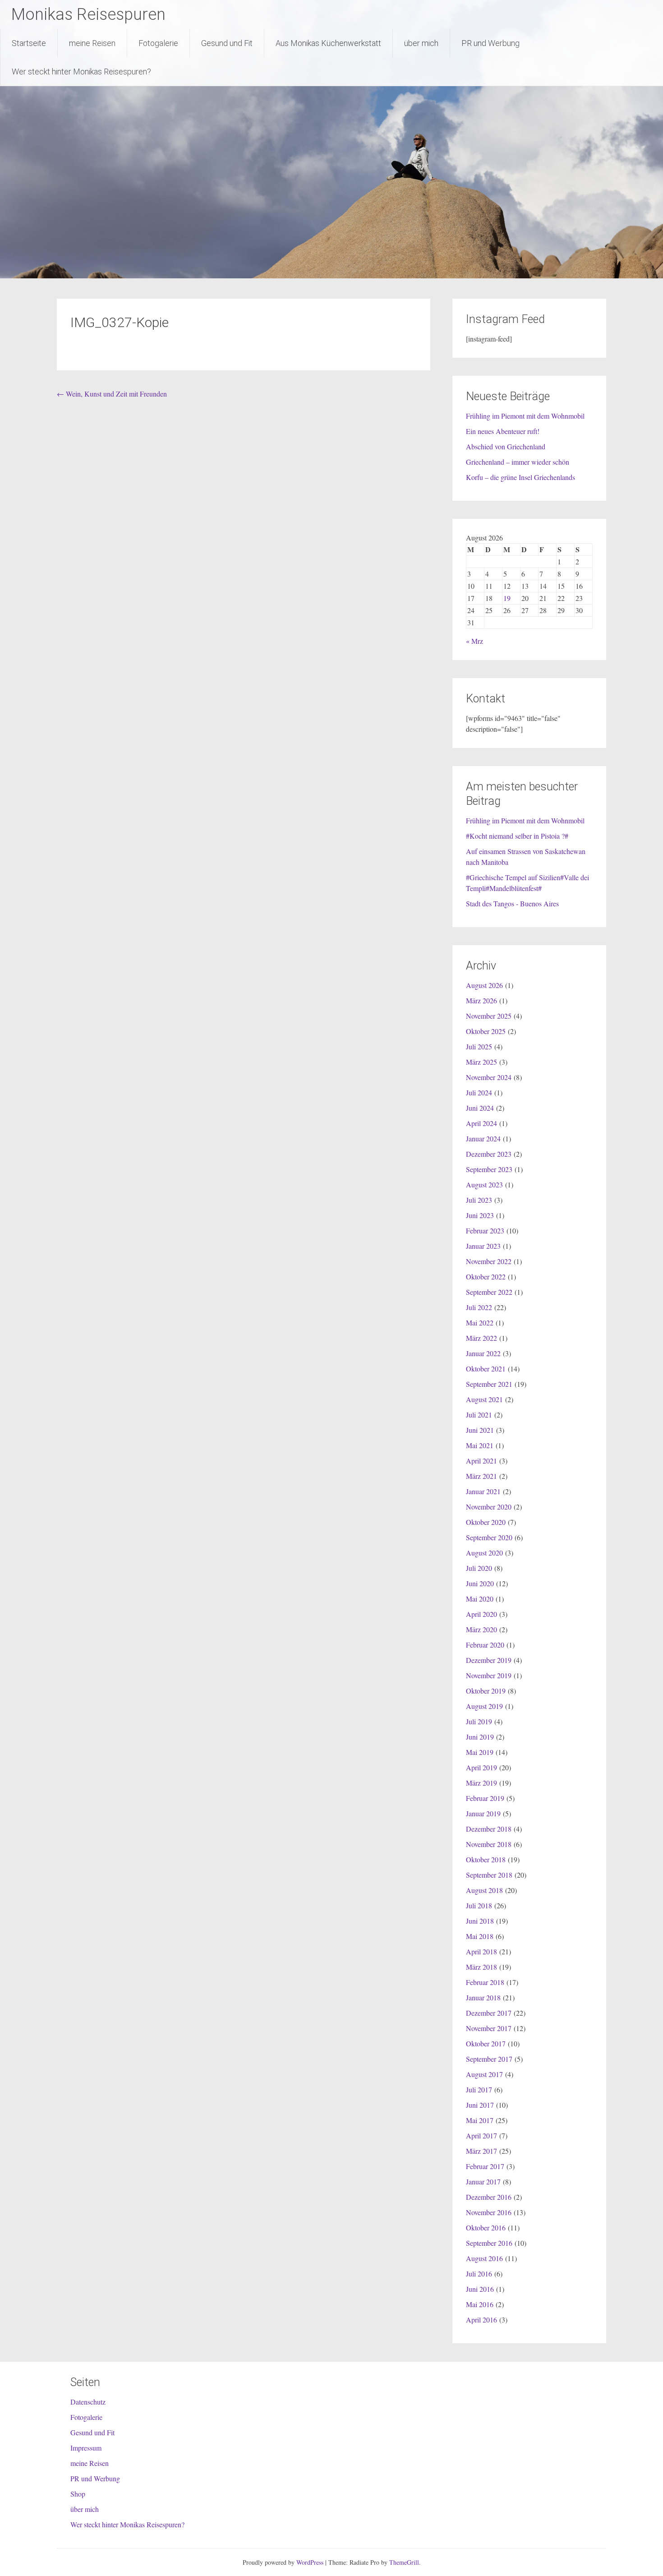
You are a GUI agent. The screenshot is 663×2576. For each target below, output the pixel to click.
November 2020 (489, 1507)
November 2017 (489, 2028)
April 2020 (481, 1614)
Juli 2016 (479, 2274)
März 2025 (481, 1062)
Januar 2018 (483, 1997)
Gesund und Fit (227, 43)
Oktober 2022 (486, 1276)
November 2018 (489, 1844)
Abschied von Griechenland (506, 446)
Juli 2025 (479, 1046)
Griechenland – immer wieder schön (518, 462)
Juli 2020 (479, 1568)
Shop (78, 2494)
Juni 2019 (480, 1737)
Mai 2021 (480, 1445)
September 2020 (489, 1537)
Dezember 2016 (489, 2197)
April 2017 (481, 2135)
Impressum (86, 2448)
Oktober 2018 (486, 1859)
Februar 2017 (485, 2166)
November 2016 (489, 2212)
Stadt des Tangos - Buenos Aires (512, 903)
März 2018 (481, 1967)
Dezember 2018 (489, 1829)
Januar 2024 (483, 1138)
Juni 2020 (480, 1583)
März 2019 (481, 1783)
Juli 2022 (479, 1307)
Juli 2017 (479, 2089)
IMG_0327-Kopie (120, 322)
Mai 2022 (480, 1323)
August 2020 (484, 1553)
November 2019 (489, 1675)
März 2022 (481, 1338)
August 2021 (484, 1399)
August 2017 (484, 2074)
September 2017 (489, 2059)
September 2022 (489, 1292)
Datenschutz (88, 2402)
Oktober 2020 (486, 1522)
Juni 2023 (480, 1215)
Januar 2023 (483, 1246)
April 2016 (481, 2320)
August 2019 (484, 1706)
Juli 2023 (479, 1200)
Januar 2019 (483, 1813)
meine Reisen (92, 43)
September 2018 (489, 1875)
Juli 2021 (479, 1415)
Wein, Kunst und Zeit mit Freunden (112, 394)
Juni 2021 (480, 1430)
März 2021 (481, 1476)
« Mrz (474, 641)
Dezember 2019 (489, 1660)
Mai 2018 (480, 1936)
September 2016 (489, 2243)
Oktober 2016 (486, 2227)
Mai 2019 (480, 1752)
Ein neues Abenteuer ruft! (503, 431)
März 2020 (481, 1629)
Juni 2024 (480, 1108)
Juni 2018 (480, 1921)
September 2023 (489, 1169)
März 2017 (481, 2151)
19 (507, 598)
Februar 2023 (485, 1230)
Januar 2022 (483, 1353)
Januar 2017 (483, 2181)
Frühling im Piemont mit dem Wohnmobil (525, 416)
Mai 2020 (480, 1599)
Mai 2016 (480, 2304)
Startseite (29, 43)
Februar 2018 (485, 1982)
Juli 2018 (479, 1905)
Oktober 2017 (486, 2043)
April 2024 (481, 1123)
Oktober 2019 (486, 1691)
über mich (421, 43)
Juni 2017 (480, 2105)
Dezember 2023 (489, 1154)
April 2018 (481, 1951)
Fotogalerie (158, 43)
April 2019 (481, 1767)
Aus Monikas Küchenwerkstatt (328, 43)
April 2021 (481, 1461)
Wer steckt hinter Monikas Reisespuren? (81, 72)
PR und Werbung (490, 43)
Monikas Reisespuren (88, 14)
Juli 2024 (479, 1092)
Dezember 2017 (489, 2013)
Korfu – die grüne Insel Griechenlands (520, 477)
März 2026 (481, 1000)
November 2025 (489, 1016)
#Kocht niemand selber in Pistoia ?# (517, 836)
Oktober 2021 (486, 1369)
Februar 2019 (485, 1798)
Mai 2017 (480, 2120)
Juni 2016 (480, 2289)
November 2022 (489, 1261)
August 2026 (484, 985)
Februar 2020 (485, 1645)
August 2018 (484, 1890)
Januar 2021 (483, 1491)
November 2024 (489, 1077)
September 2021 (489, 1384)
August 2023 (484, 1184)
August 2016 (484, 2258)
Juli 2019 (479, 1721)
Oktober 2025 (486, 1031)
